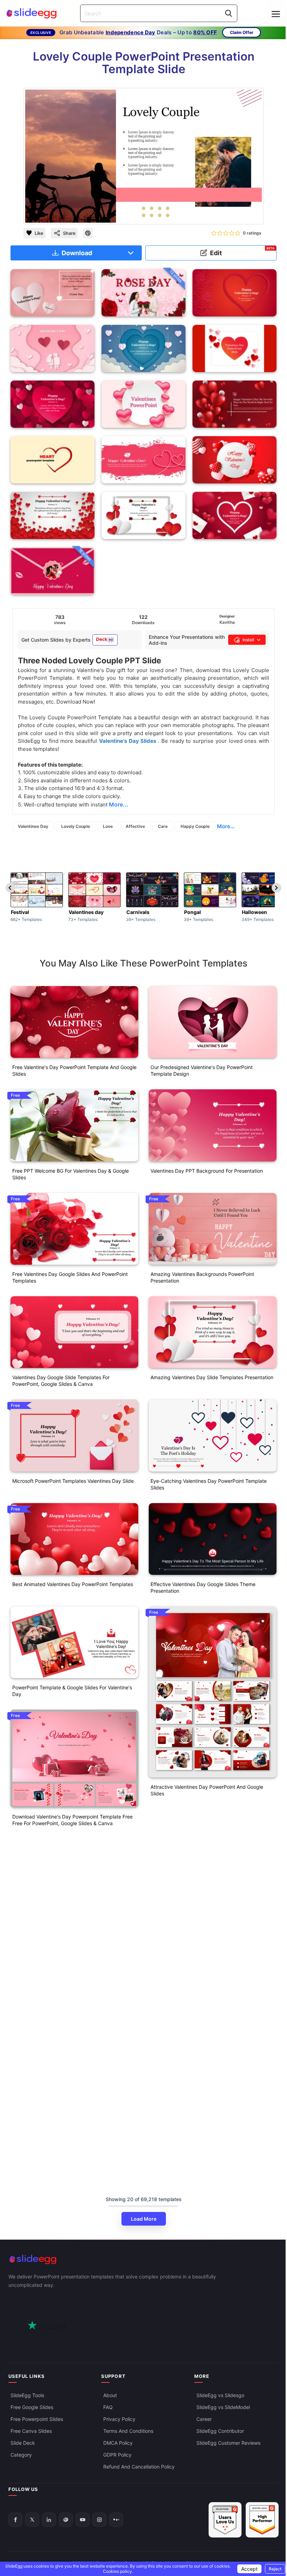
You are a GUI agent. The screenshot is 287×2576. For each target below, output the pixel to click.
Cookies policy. (118, 2571)
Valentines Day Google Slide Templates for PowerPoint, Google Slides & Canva (61, 1381)
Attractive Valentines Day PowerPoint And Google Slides (207, 1790)
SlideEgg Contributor (220, 2431)
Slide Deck (23, 2443)
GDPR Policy (117, 2455)
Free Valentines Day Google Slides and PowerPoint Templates (70, 1277)
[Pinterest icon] (88, 233)
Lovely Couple (76, 826)
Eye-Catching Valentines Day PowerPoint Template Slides (209, 1484)
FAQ (108, 2407)
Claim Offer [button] (242, 32)
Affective (135, 826)
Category (21, 2455)
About (110, 2395)
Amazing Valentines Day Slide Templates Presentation (212, 1377)
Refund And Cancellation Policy (139, 2467)
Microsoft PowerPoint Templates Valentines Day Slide (73, 1481)
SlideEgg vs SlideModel (223, 2407)
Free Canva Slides (31, 2431)
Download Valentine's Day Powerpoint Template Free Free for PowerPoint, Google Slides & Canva (72, 1820)
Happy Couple (195, 826)
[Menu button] (276, 14)
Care (163, 826)
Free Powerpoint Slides (37, 2419)
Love (108, 826)
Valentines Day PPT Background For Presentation (207, 1171)
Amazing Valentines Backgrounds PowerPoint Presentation (202, 1277)
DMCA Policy (118, 2443)
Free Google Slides (32, 2407)
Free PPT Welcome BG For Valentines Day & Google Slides (71, 1174)
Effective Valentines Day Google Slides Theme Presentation (203, 1587)
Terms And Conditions (128, 2431)
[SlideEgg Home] (143, 2259)
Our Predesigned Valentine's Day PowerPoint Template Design (202, 1070)
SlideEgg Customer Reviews (228, 2443)
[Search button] (229, 13)
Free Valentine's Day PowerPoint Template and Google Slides (74, 1070)
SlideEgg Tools (27, 2395)
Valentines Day (33, 826)
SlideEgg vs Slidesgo (220, 2395)
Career (204, 2419)
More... (226, 826)
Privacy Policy (119, 2419)
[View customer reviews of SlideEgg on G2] (262, 2520)
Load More (144, 2219)
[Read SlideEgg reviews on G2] (225, 2520)
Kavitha (227, 622)
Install (248, 640)
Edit (242, 252)
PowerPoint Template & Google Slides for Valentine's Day (72, 1691)
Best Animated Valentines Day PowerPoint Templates (73, 1584)
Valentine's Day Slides (128, 741)
